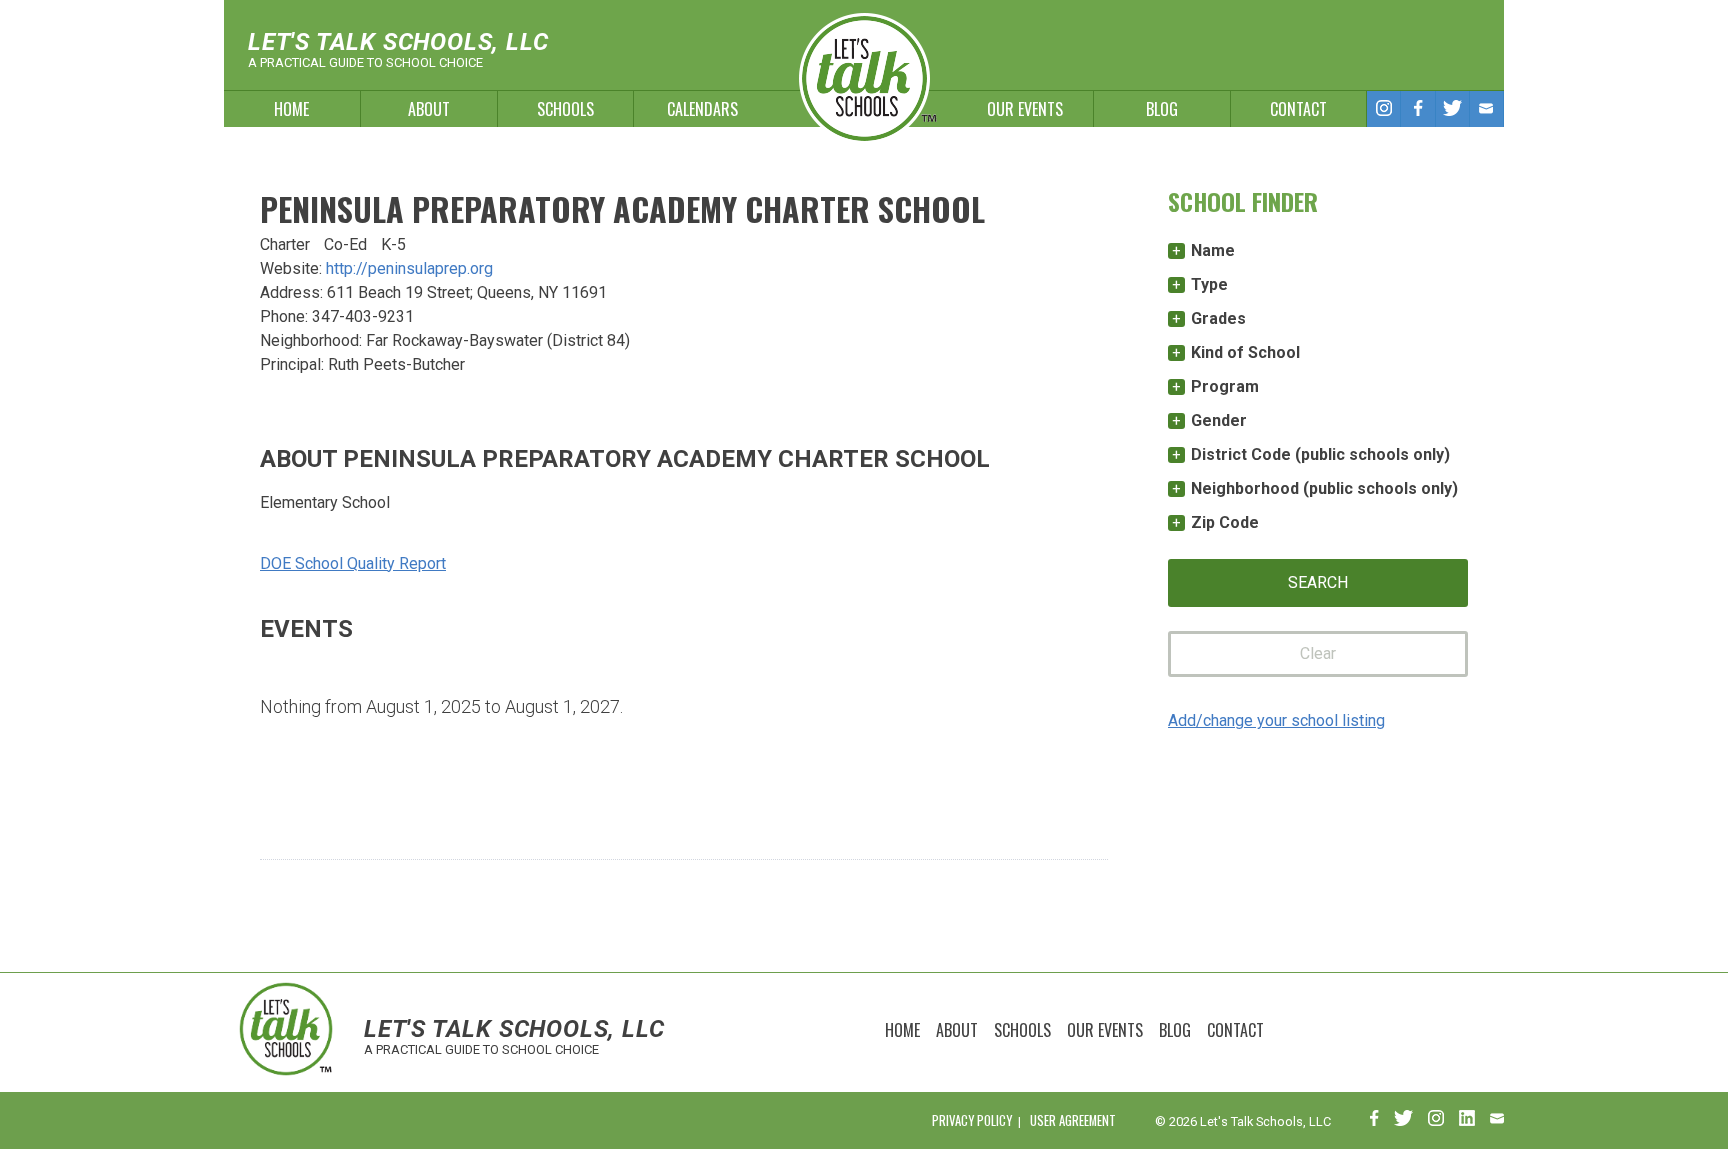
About (429, 109)
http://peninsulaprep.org (409, 268)
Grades (1218, 318)
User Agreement (1073, 1120)
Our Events (1025, 109)
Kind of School (1245, 352)
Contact (1298, 109)
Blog (1162, 109)
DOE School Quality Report (353, 563)
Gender (1219, 420)
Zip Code (1225, 522)
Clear (1318, 653)
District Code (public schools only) (1320, 454)
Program (1225, 386)
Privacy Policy (972, 1120)
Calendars (702, 109)
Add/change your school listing (1276, 720)
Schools (565, 109)
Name (1213, 250)
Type (1209, 284)
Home (291, 109)
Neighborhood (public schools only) (1324, 488)
